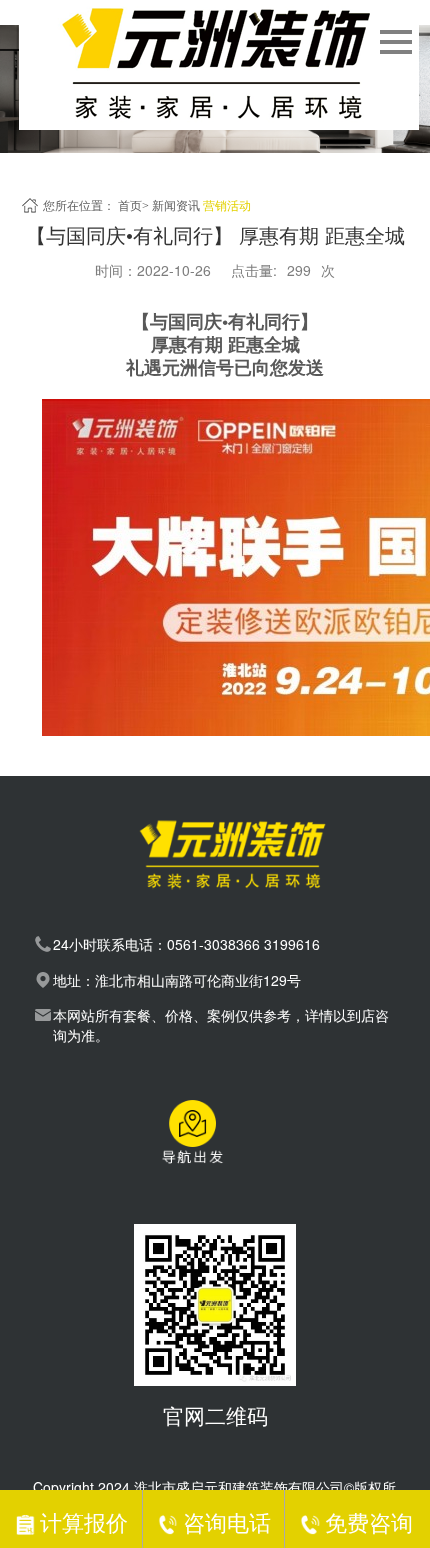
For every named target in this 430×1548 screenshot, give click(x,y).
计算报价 (84, 1521)
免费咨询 (369, 1521)
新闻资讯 (176, 206)
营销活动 (227, 206)
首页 (130, 206)
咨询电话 (227, 1521)
